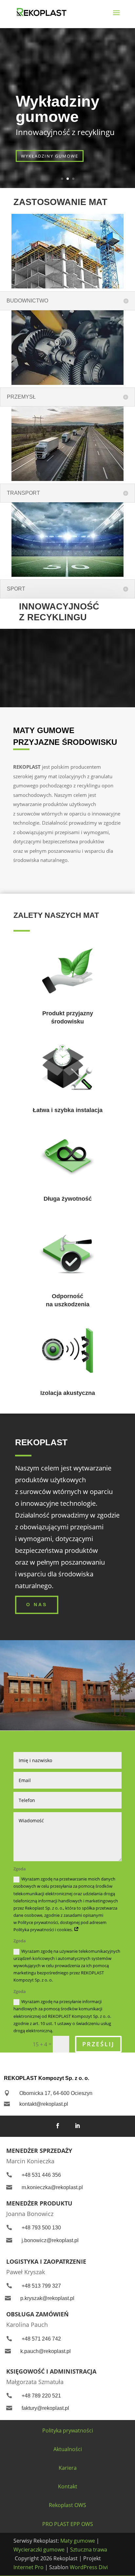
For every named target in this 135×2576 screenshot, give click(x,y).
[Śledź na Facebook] (58, 2126)
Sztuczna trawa (89, 2550)
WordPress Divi (89, 2567)
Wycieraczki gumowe (39, 2550)
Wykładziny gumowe (58, 109)
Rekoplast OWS (67, 2505)
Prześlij (98, 2044)
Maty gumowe (78, 2541)
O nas (37, 1605)
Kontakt (68, 2486)
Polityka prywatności (68, 2430)
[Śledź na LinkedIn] (77, 2126)
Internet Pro (29, 2567)
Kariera (68, 2468)
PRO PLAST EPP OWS (68, 2524)
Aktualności (68, 2449)
